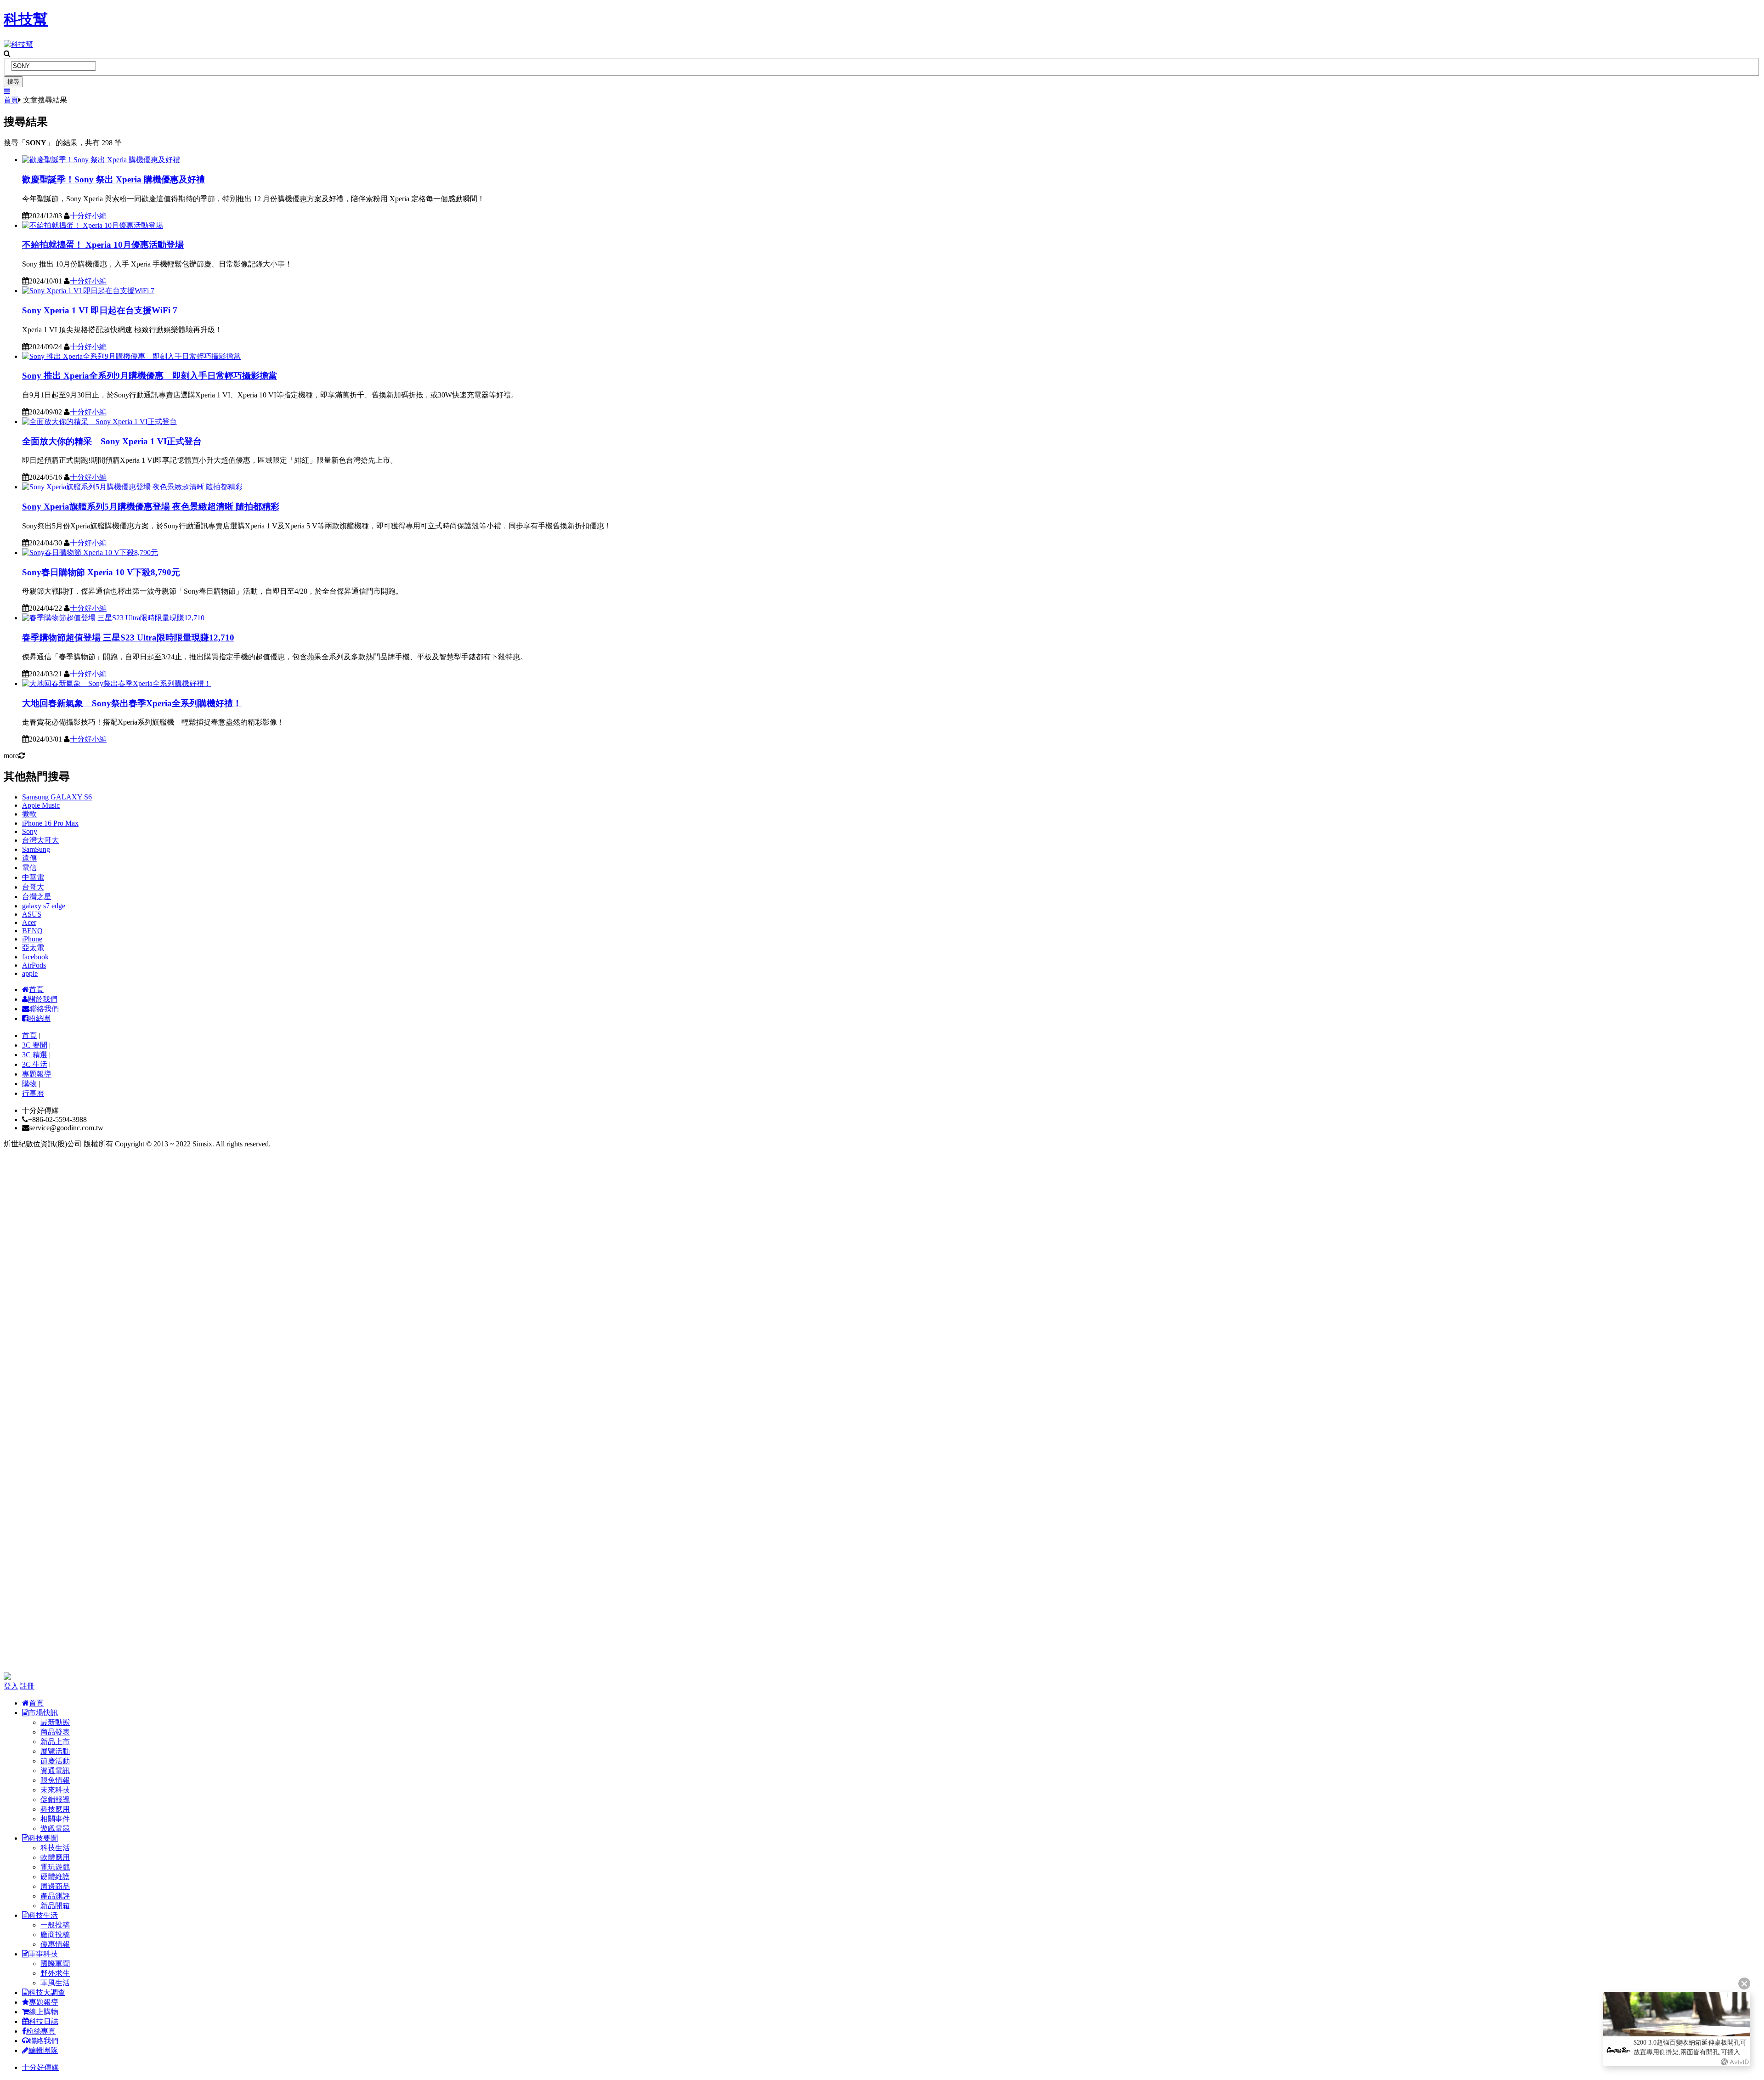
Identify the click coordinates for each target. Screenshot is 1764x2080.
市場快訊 (43, 1713)
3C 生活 (35, 1064)
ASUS (32, 914)
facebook (35, 957)
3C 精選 (35, 1055)
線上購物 (44, 2012)
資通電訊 (55, 1771)
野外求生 (55, 1973)
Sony (30, 831)
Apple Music (41, 805)
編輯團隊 (43, 2050)
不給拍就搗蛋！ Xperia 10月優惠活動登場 (103, 245)
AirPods (34, 965)
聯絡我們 (44, 1009)
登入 (11, 1686)
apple (30, 973)
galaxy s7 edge (44, 906)
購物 (29, 1084)
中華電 (33, 877)
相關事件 (55, 1819)
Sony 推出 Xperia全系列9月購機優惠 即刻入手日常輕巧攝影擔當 (150, 376)
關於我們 (43, 999)
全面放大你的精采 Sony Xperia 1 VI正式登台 (112, 441)
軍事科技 (43, 1954)
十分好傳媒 (40, 2067)
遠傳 (29, 858)
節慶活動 (55, 1761)
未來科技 (55, 1790)
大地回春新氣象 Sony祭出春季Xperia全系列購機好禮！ (132, 703)
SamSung (36, 849)
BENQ (32, 931)
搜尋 (13, 82)
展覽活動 (55, 1751)
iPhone (32, 939)
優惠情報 (55, 1944)
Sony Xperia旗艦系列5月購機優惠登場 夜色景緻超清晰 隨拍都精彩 (151, 507)
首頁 (11, 100)
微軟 (29, 814)
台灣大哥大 (40, 840)
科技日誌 (44, 2021)
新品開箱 (55, 1906)
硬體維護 (55, 1877)
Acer (29, 922)
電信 (29, 868)
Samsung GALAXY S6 (57, 797)
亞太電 (33, 948)
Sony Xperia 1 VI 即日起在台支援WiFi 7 (100, 310)
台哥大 (33, 887)
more (11, 756)
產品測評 (55, 1896)
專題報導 (37, 1074)
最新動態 (55, 1722)
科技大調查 (47, 1992)
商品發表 (55, 1732)
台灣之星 (37, 897)
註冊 (27, 1686)
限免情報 (55, 1780)
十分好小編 (88, 216)
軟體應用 (55, 1857)
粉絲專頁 (41, 2031)
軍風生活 (55, 1983)
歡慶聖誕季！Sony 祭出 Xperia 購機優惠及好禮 (113, 179)
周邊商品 (55, 1886)
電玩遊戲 (55, 1867)
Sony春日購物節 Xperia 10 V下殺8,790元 (101, 572)
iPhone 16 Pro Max (50, 823)
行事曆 (33, 1093)
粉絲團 (40, 1018)
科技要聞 (43, 1838)
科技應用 (55, 1809)
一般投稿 (55, 1925)
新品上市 (55, 1742)
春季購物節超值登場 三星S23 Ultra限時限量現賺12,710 (128, 638)
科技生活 (55, 1848)
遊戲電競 (55, 1828)
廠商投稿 (55, 1935)
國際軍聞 (55, 1964)
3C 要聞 (35, 1045)
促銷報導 (55, 1799)
